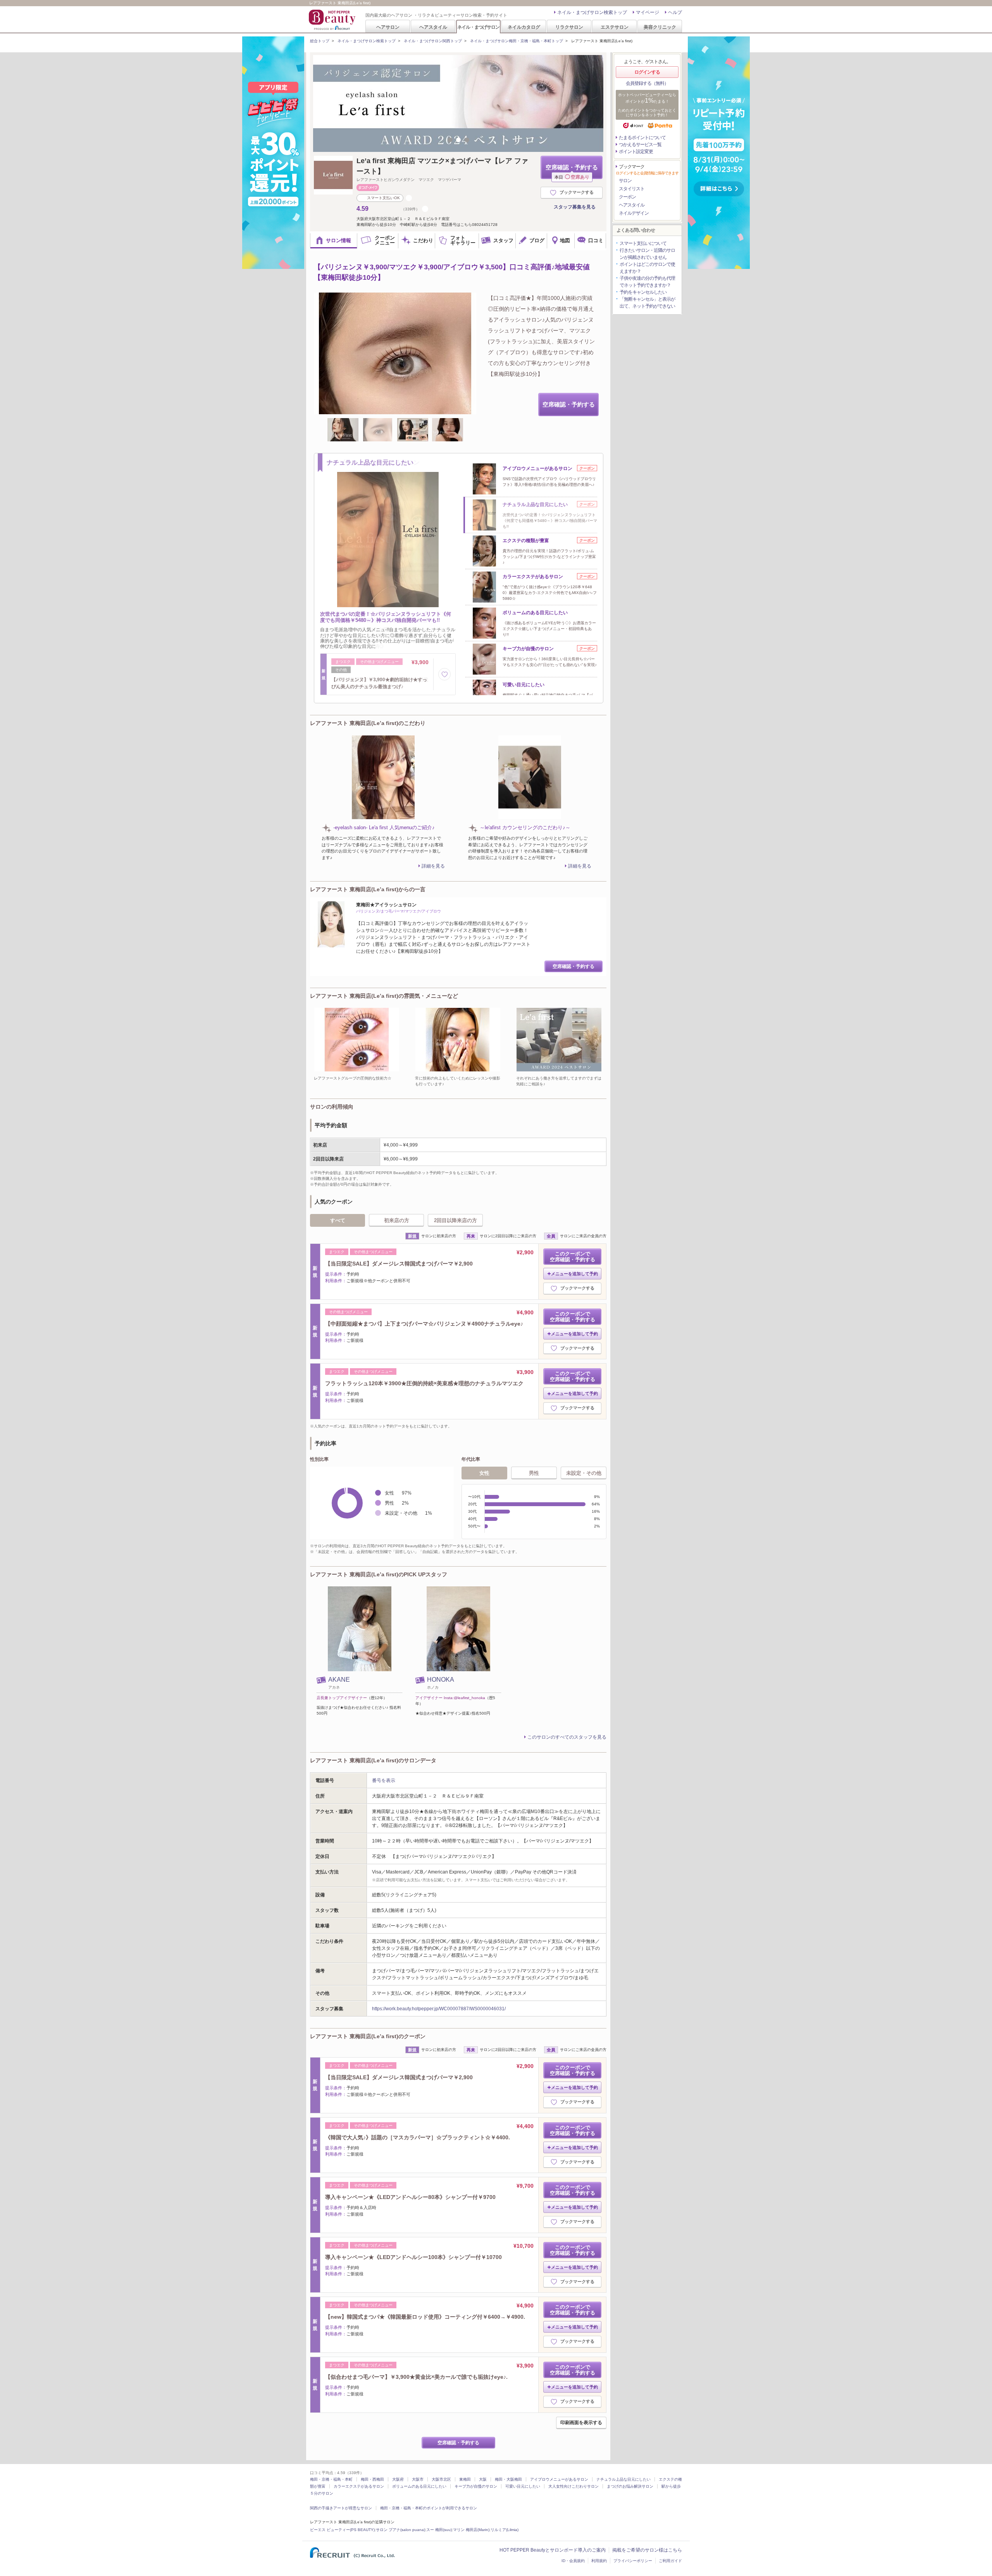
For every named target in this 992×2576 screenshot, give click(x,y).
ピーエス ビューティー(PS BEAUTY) (342, 2530)
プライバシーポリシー (633, 2561)
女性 (484, 1473)
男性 (534, 1473)
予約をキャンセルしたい (643, 292)
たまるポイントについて (642, 138)
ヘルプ (675, 12)
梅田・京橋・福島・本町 (331, 2479)
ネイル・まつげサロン (478, 27)
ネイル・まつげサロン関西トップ (433, 41)
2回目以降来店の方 (456, 1220)
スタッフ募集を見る (575, 207)
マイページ (648, 12)
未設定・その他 (584, 1473)
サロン (625, 181)
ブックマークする (577, 192)
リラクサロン (569, 27)
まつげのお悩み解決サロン (630, 2486)
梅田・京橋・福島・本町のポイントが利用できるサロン (429, 2508)
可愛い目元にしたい (523, 2486)
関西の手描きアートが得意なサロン (341, 2508)
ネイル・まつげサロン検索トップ (592, 12)
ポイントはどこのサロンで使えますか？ (647, 268)
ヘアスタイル (433, 27)
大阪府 (398, 2479)
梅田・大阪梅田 (508, 2479)
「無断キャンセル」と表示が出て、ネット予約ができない (647, 303)
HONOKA (441, 1680)
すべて (338, 1220)
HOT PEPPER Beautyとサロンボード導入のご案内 (553, 2550)
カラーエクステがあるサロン (359, 2486)
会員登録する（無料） (647, 83)
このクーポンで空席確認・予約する (573, 1257)
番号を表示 (384, 1780)
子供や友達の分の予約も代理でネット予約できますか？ (647, 282)
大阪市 (418, 2479)
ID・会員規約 (573, 2561)
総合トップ (320, 41)
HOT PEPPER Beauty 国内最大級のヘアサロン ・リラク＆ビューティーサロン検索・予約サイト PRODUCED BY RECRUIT (333, 20)
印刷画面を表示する (581, 2423)
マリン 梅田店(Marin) (471, 2530)
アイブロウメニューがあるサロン (559, 2479)
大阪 (483, 2479)
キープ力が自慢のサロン (476, 2486)
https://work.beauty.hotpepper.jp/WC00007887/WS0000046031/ (439, 2009)
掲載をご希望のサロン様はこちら (647, 2550)
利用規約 (599, 2561)
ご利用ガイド (670, 2561)
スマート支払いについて (643, 243)
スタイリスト (632, 189)
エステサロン (615, 27)
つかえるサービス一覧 (640, 145)
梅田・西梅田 (372, 2479)
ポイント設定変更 (636, 152)
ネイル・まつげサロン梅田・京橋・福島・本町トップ (517, 41)
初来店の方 (397, 1220)
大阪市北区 (441, 2479)
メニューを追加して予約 (574, 1274)
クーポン (627, 197)
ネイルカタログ (524, 27)
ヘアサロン (388, 27)
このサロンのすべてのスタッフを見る (567, 1737)
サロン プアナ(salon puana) (400, 2530)
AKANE (339, 1680)
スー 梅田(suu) (439, 2530)
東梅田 (465, 2479)
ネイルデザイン (634, 213)
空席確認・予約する (572, 171)
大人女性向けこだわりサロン (573, 2486)
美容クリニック (660, 27)
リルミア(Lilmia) (505, 2530)
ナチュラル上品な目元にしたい (623, 2479)
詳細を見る (433, 866)
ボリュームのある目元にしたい (419, 2486)
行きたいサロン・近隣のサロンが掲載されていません (647, 254)
